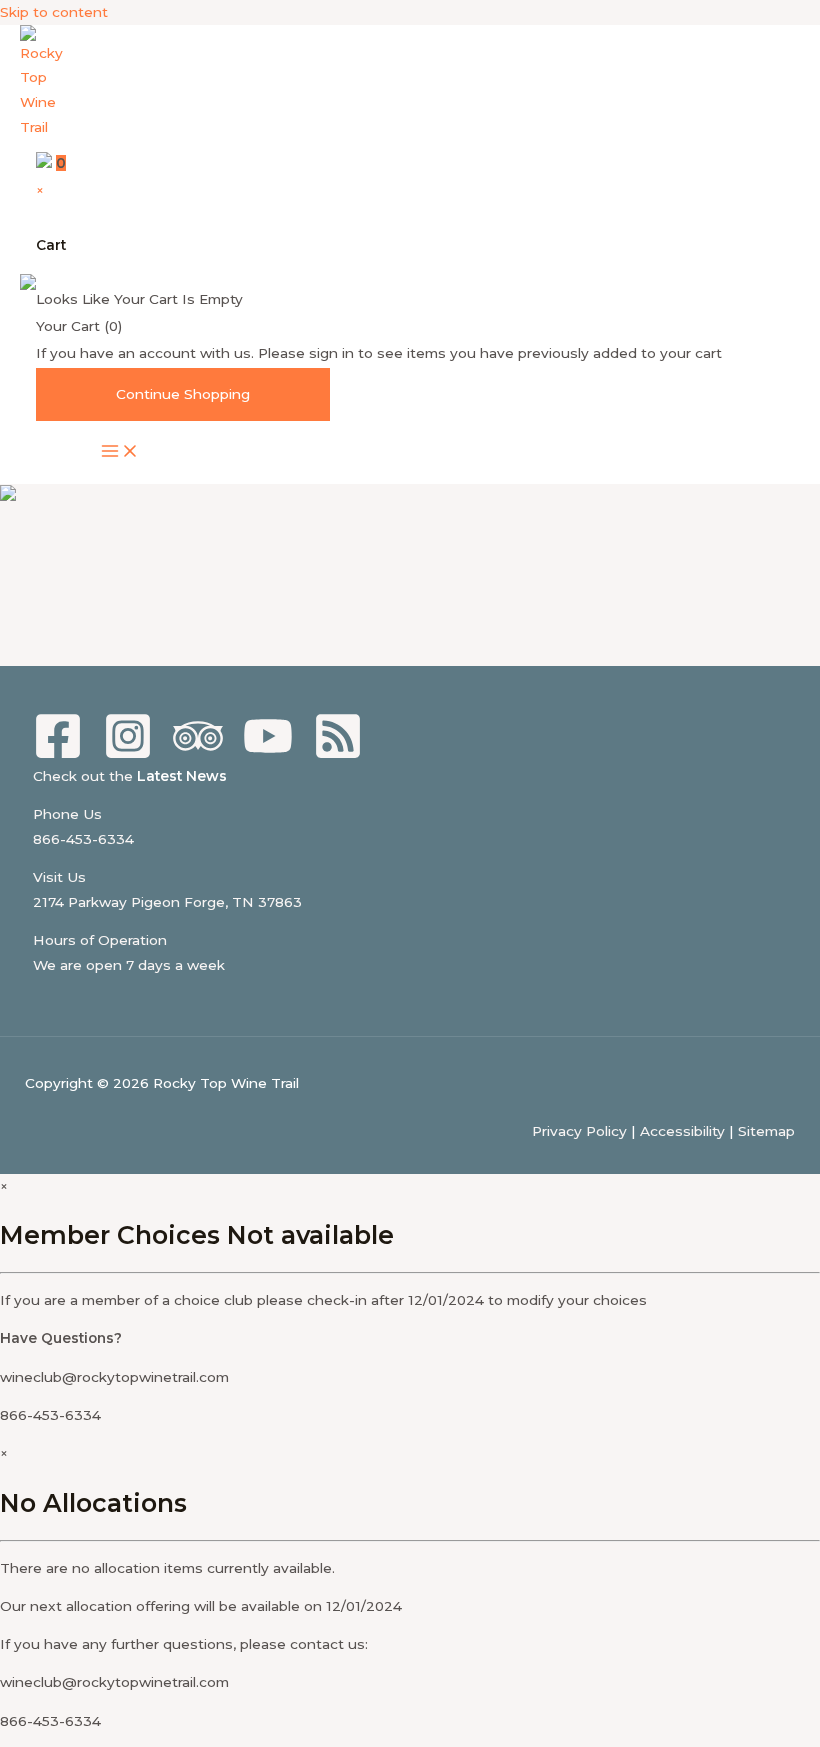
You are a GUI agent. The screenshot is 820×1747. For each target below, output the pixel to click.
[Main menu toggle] (120, 452)
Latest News (182, 776)
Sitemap (766, 1131)
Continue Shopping (183, 394)
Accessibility (682, 1131)
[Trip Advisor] (198, 756)
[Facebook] (58, 756)
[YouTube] (268, 756)
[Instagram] (128, 756)
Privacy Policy (579, 1131)
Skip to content (54, 12)
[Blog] (338, 756)
